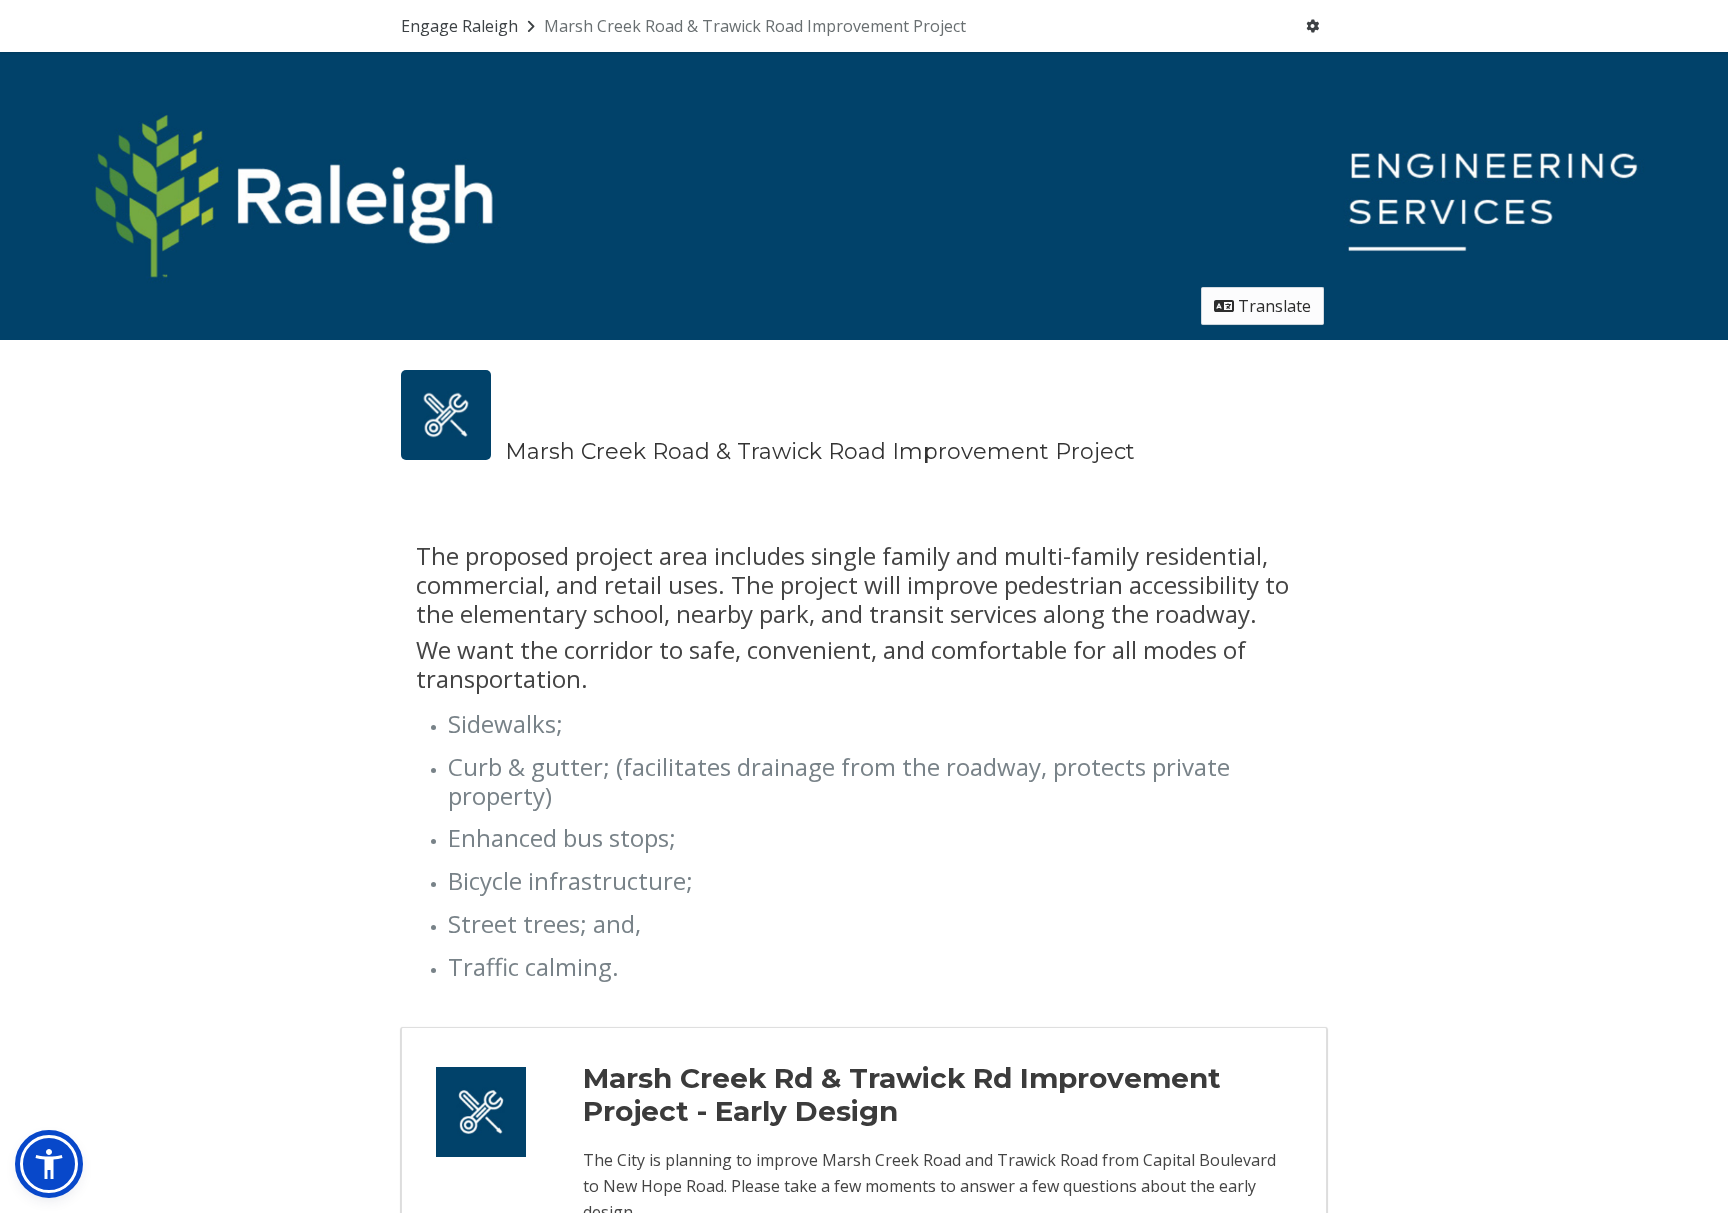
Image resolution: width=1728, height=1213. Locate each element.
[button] (49, 1164)
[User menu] (1312, 26)
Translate (1272, 306)
